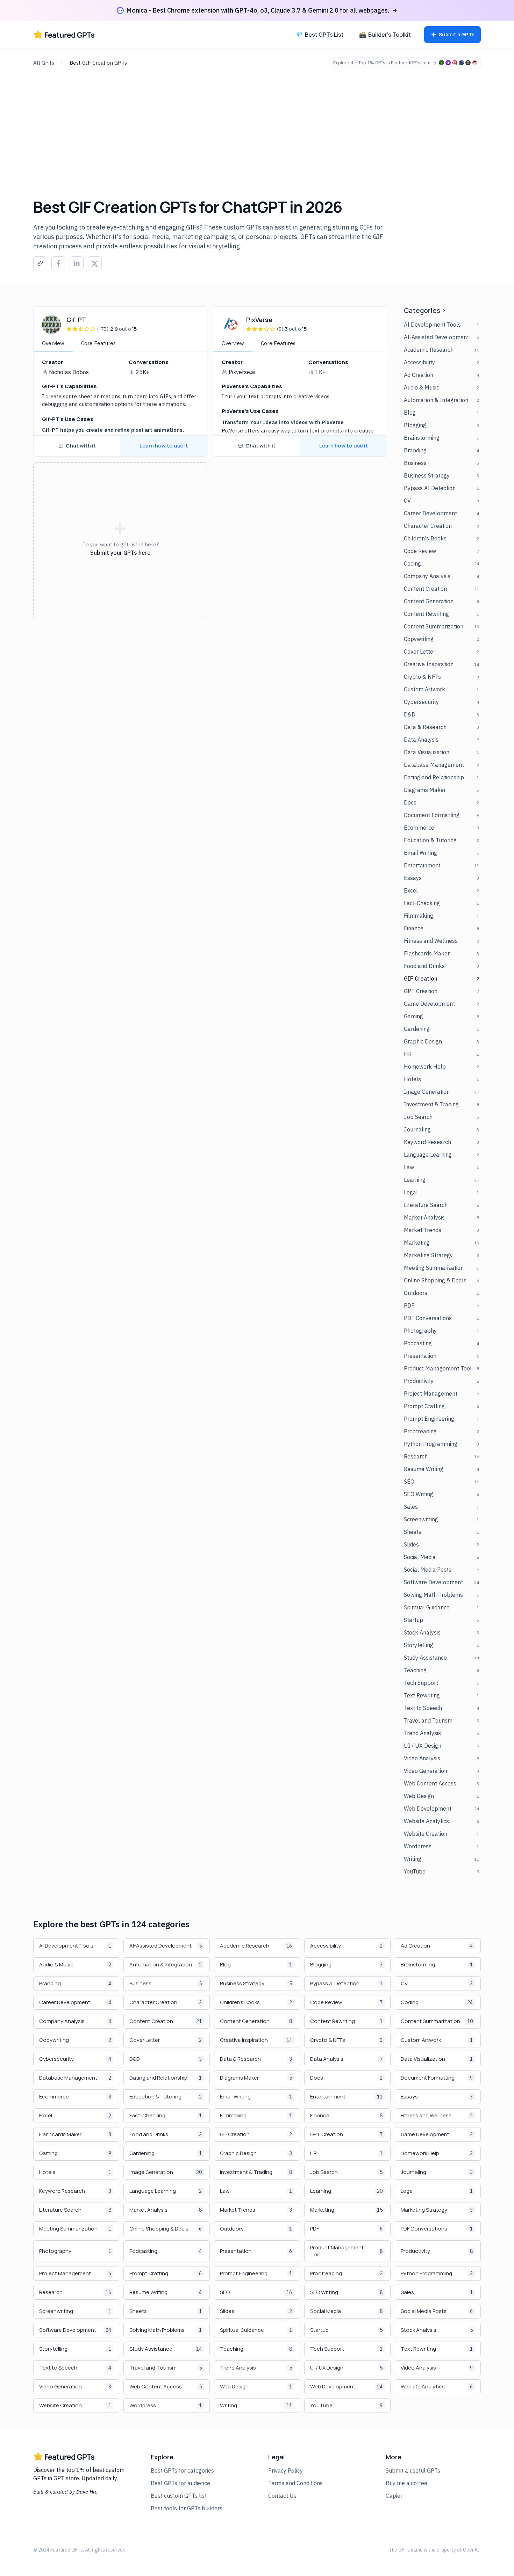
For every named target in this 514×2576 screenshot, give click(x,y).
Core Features (98, 343)
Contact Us (282, 2496)
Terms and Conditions (295, 2483)
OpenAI (471, 2550)
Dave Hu (86, 2492)
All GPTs (44, 63)
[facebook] (58, 264)
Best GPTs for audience (180, 2483)
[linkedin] (77, 264)
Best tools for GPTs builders (187, 2508)
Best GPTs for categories (182, 2471)
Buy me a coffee (406, 2483)
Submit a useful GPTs (413, 2471)
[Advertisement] (257, 121)
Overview (53, 343)
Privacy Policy (285, 2471)
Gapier (394, 2496)
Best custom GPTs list (179, 2496)
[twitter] (95, 264)
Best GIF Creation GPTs (98, 63)
